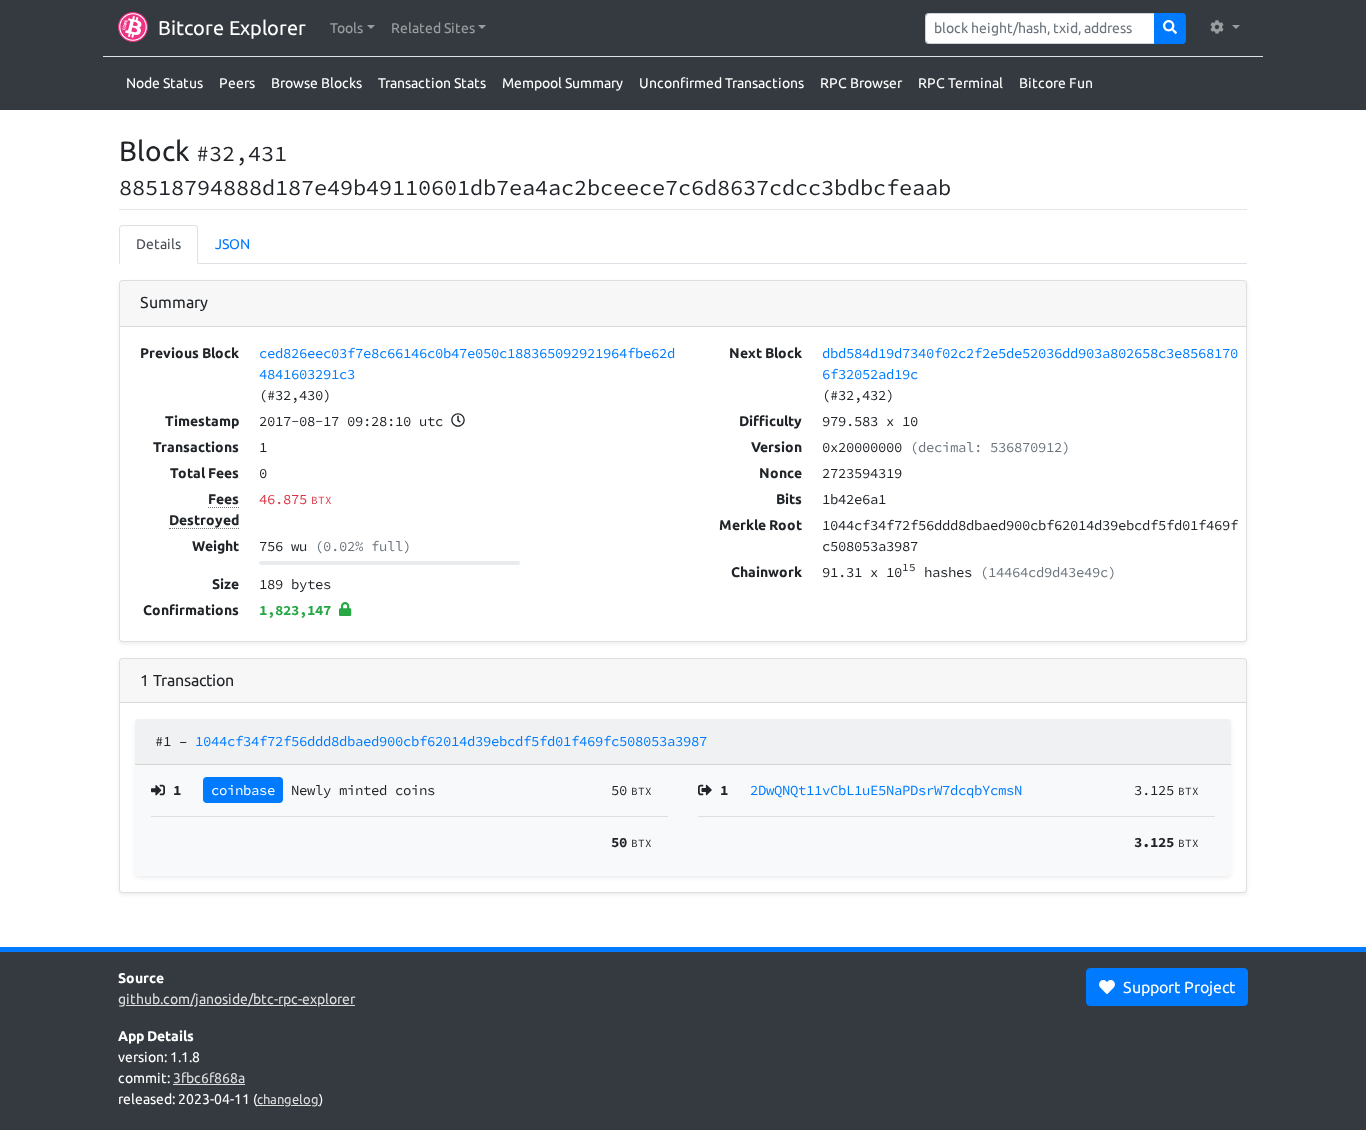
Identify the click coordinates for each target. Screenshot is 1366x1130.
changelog (288, 1099)
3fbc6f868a (209, 1078)
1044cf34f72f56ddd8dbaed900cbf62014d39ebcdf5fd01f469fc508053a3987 (451, 741)
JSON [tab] (232, 244)
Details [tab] (158, 244)
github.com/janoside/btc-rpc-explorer (236, 999)
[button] (352, 28)
